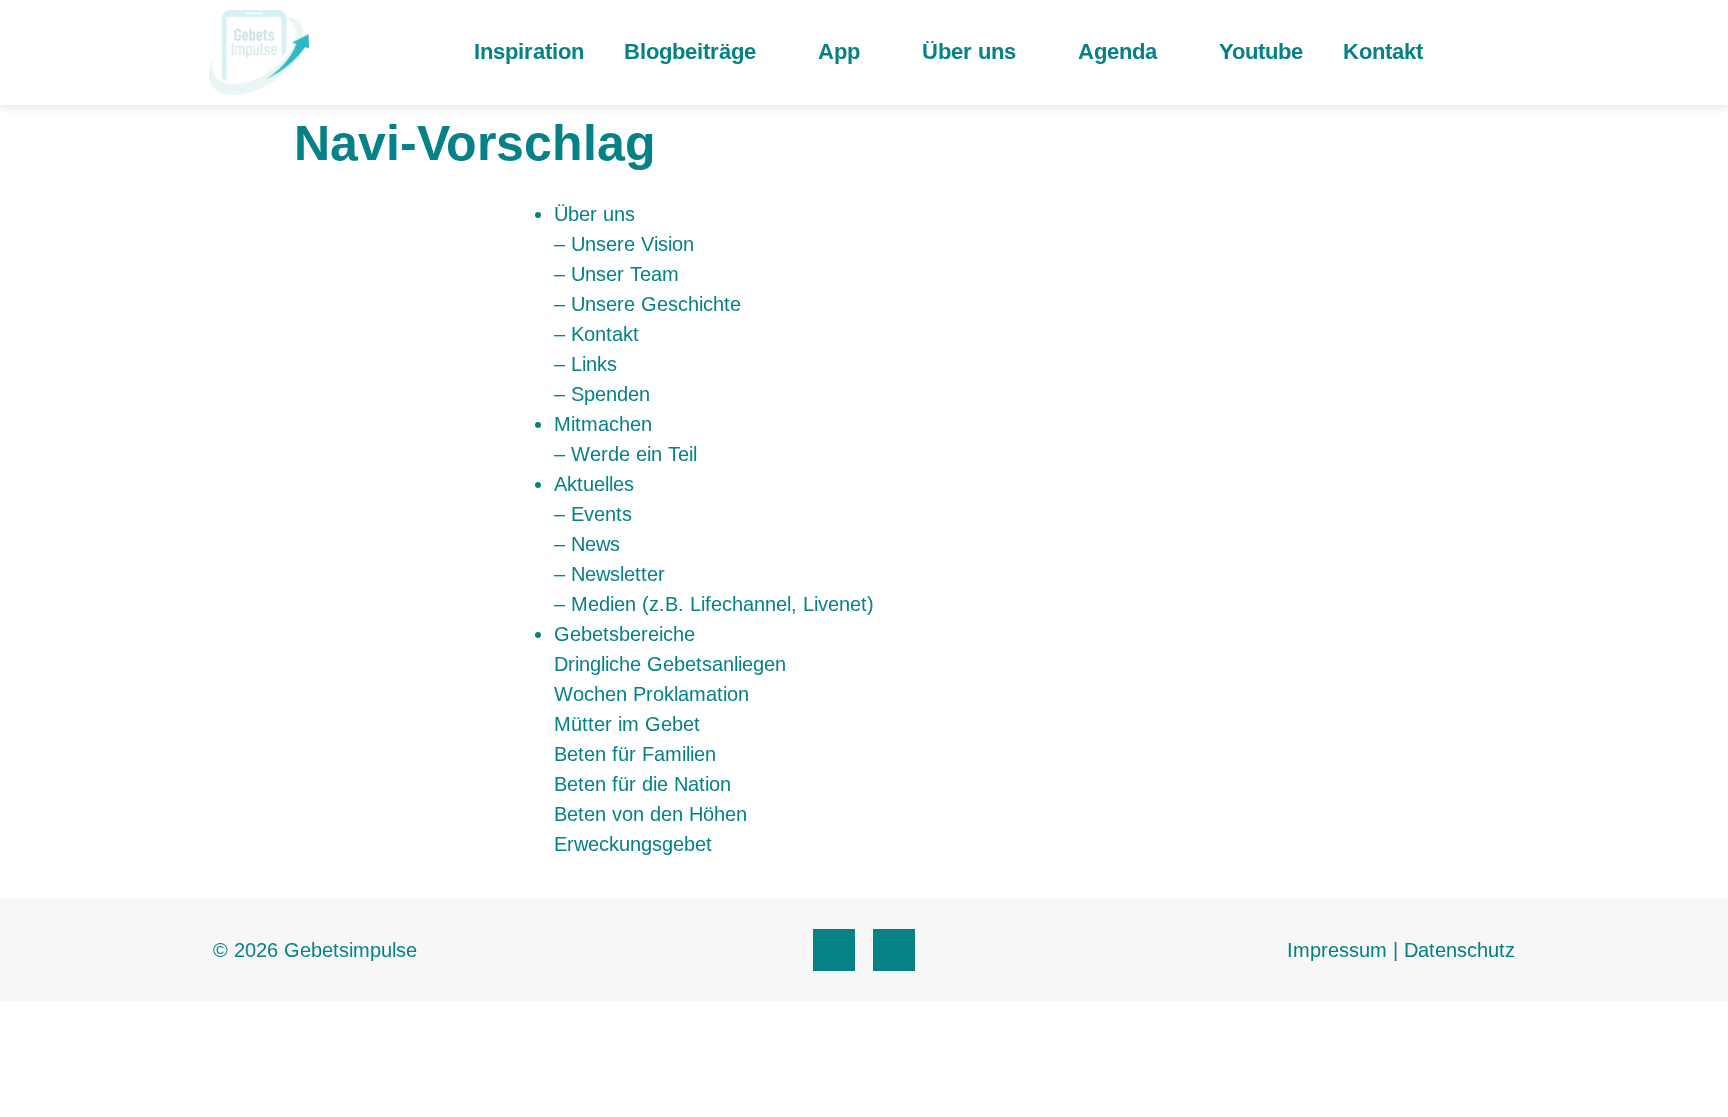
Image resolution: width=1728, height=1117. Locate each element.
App (839, 51)
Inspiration (529, 51)
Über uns (969, 51)
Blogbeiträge (690, 51)
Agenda (1117, 51)
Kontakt (1383, 51)
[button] (1507, 53)
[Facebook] (834, 950)
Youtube (1261, 51)
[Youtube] (894, 950)
